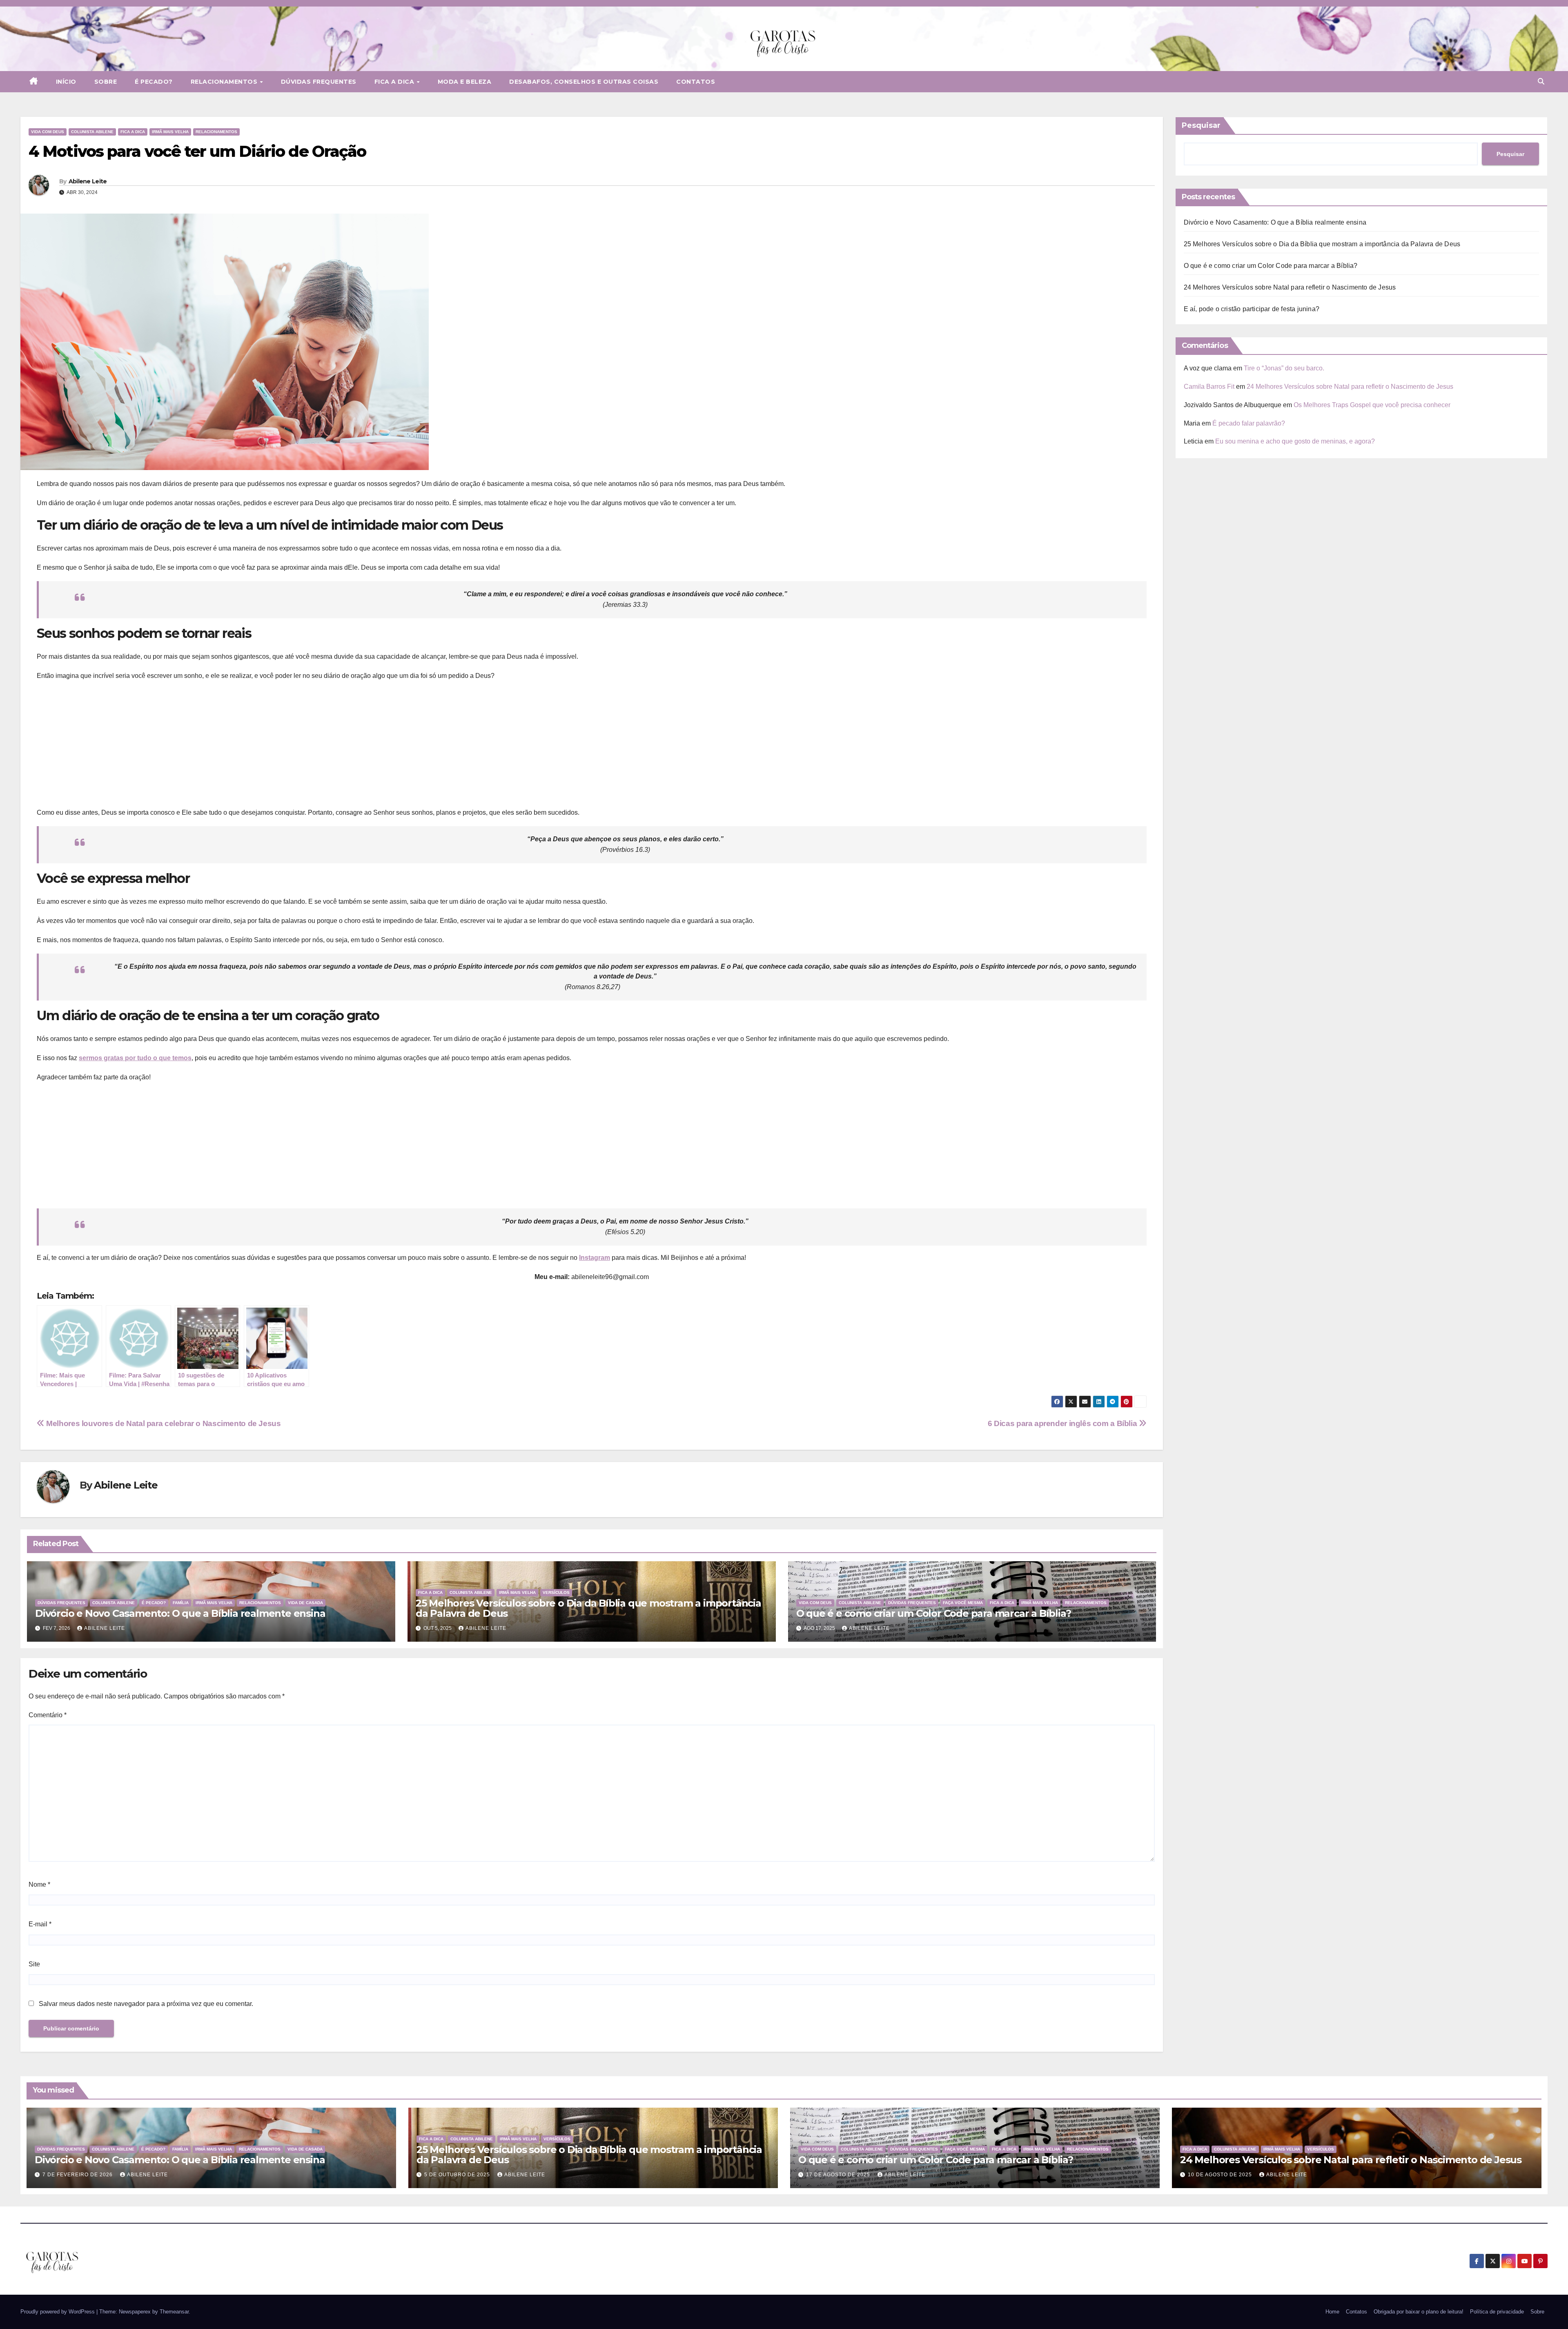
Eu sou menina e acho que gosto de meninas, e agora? (1295, 441)
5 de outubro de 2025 (458, 2175)
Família (181, 1603)
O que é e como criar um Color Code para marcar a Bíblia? (934, 1613)
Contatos (696, 82)
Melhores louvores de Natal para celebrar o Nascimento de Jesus (163, 1423)
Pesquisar (1201, 125)
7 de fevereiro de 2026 (78, 2175)
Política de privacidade (1497, 2312)
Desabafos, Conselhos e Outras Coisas (584, 82)
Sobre (106, 82)
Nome (39, 1884)
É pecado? (154, 82)
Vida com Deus (48, 132)
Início (66, 82)
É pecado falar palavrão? (1249, 423)
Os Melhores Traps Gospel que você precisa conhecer (1372, 405)
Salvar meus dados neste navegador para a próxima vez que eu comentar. (146, 2004)
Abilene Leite (88, 181)
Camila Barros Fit (1209, 387)
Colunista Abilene (92, 132)
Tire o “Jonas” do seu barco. (1284, 368)
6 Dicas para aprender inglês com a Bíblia (1063, 1423)
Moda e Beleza (465, 82)
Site (34, 1964)
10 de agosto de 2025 (1221, 2175)
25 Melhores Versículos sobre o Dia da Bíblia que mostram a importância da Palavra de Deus (588, 1608)
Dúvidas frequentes (319, 82)
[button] (1541, 81)
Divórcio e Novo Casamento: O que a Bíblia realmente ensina (180, 1613)
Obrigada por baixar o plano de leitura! (1419, 2312)
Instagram (595, 1258)
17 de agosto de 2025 (839, 2175)
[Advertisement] (592, 747)
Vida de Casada (305, 1603)
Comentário (48, 1715)
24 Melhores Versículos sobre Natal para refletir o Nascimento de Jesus (1290, 287)
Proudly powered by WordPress (58, 2312)
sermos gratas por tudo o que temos (135, 1058)
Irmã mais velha (170, 132)
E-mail (40, 1924)
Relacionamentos (225, 82)
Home (1332, 2312)
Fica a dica (395, 82)
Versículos (556, 1592)
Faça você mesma (963, 1603)
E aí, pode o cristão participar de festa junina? (1252, 309)
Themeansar (174, 2312)
